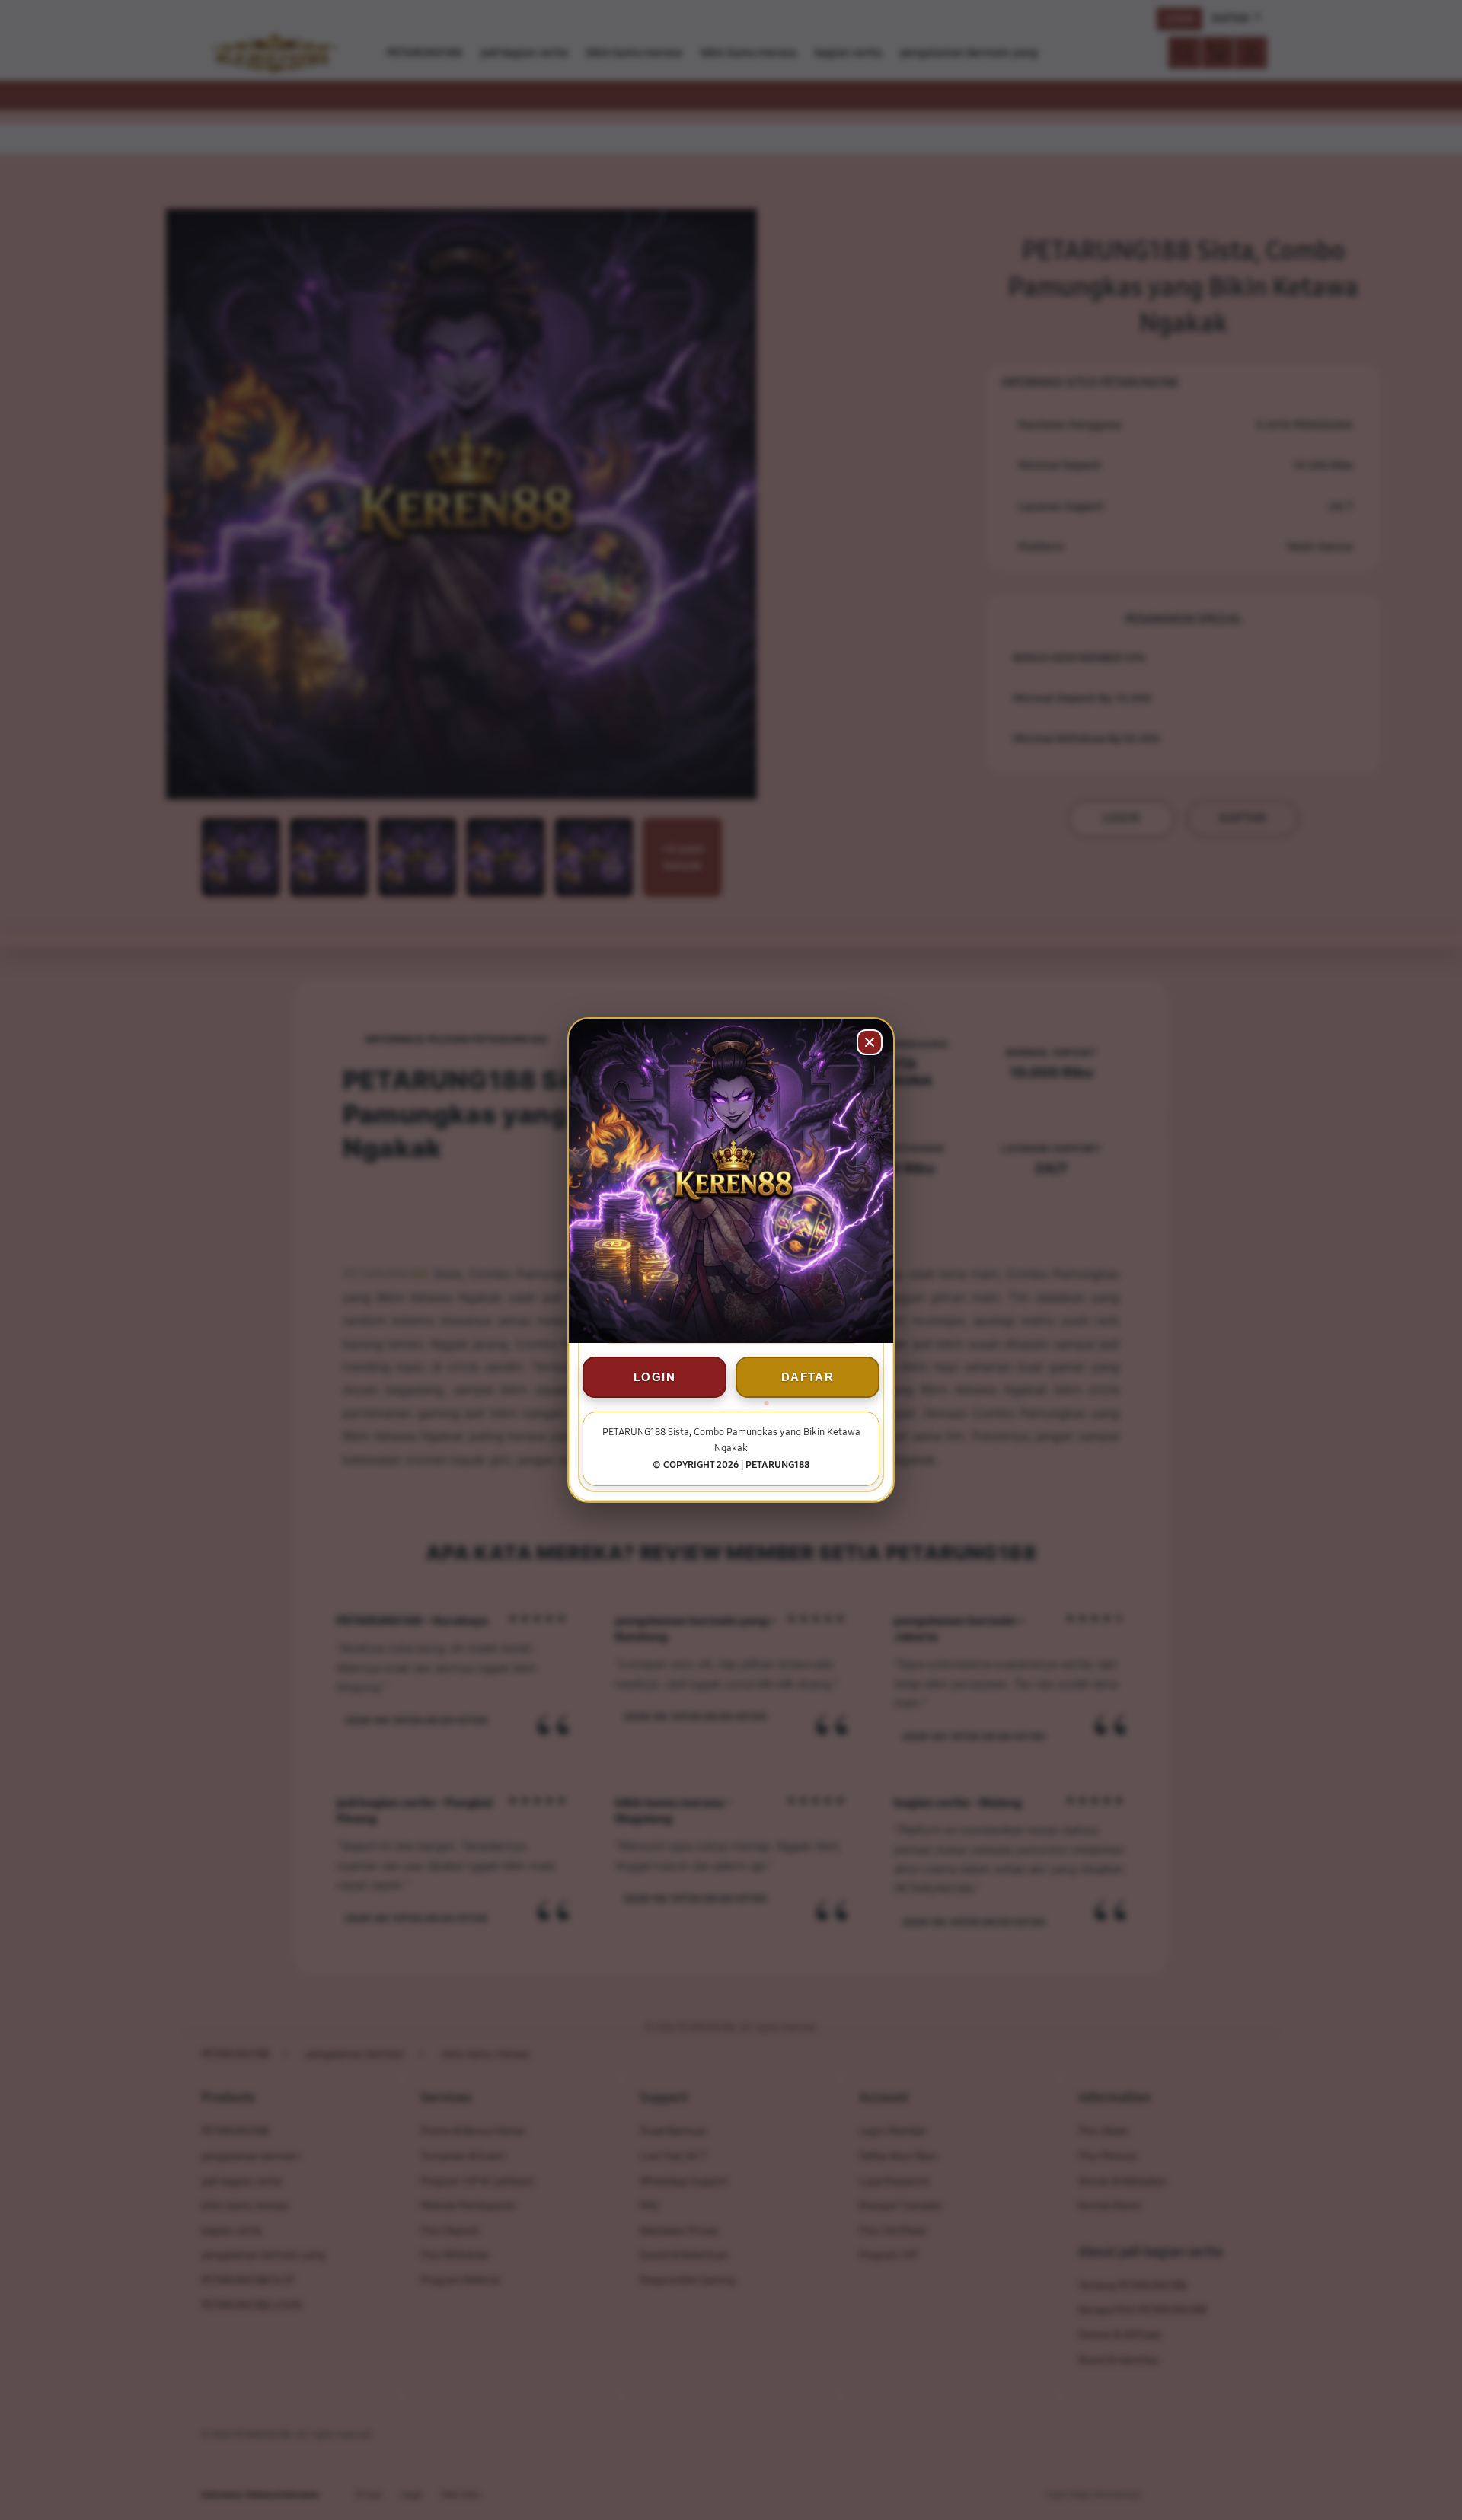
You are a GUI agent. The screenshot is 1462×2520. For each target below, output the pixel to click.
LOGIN (654, 1377)
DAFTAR (808, 1377)
